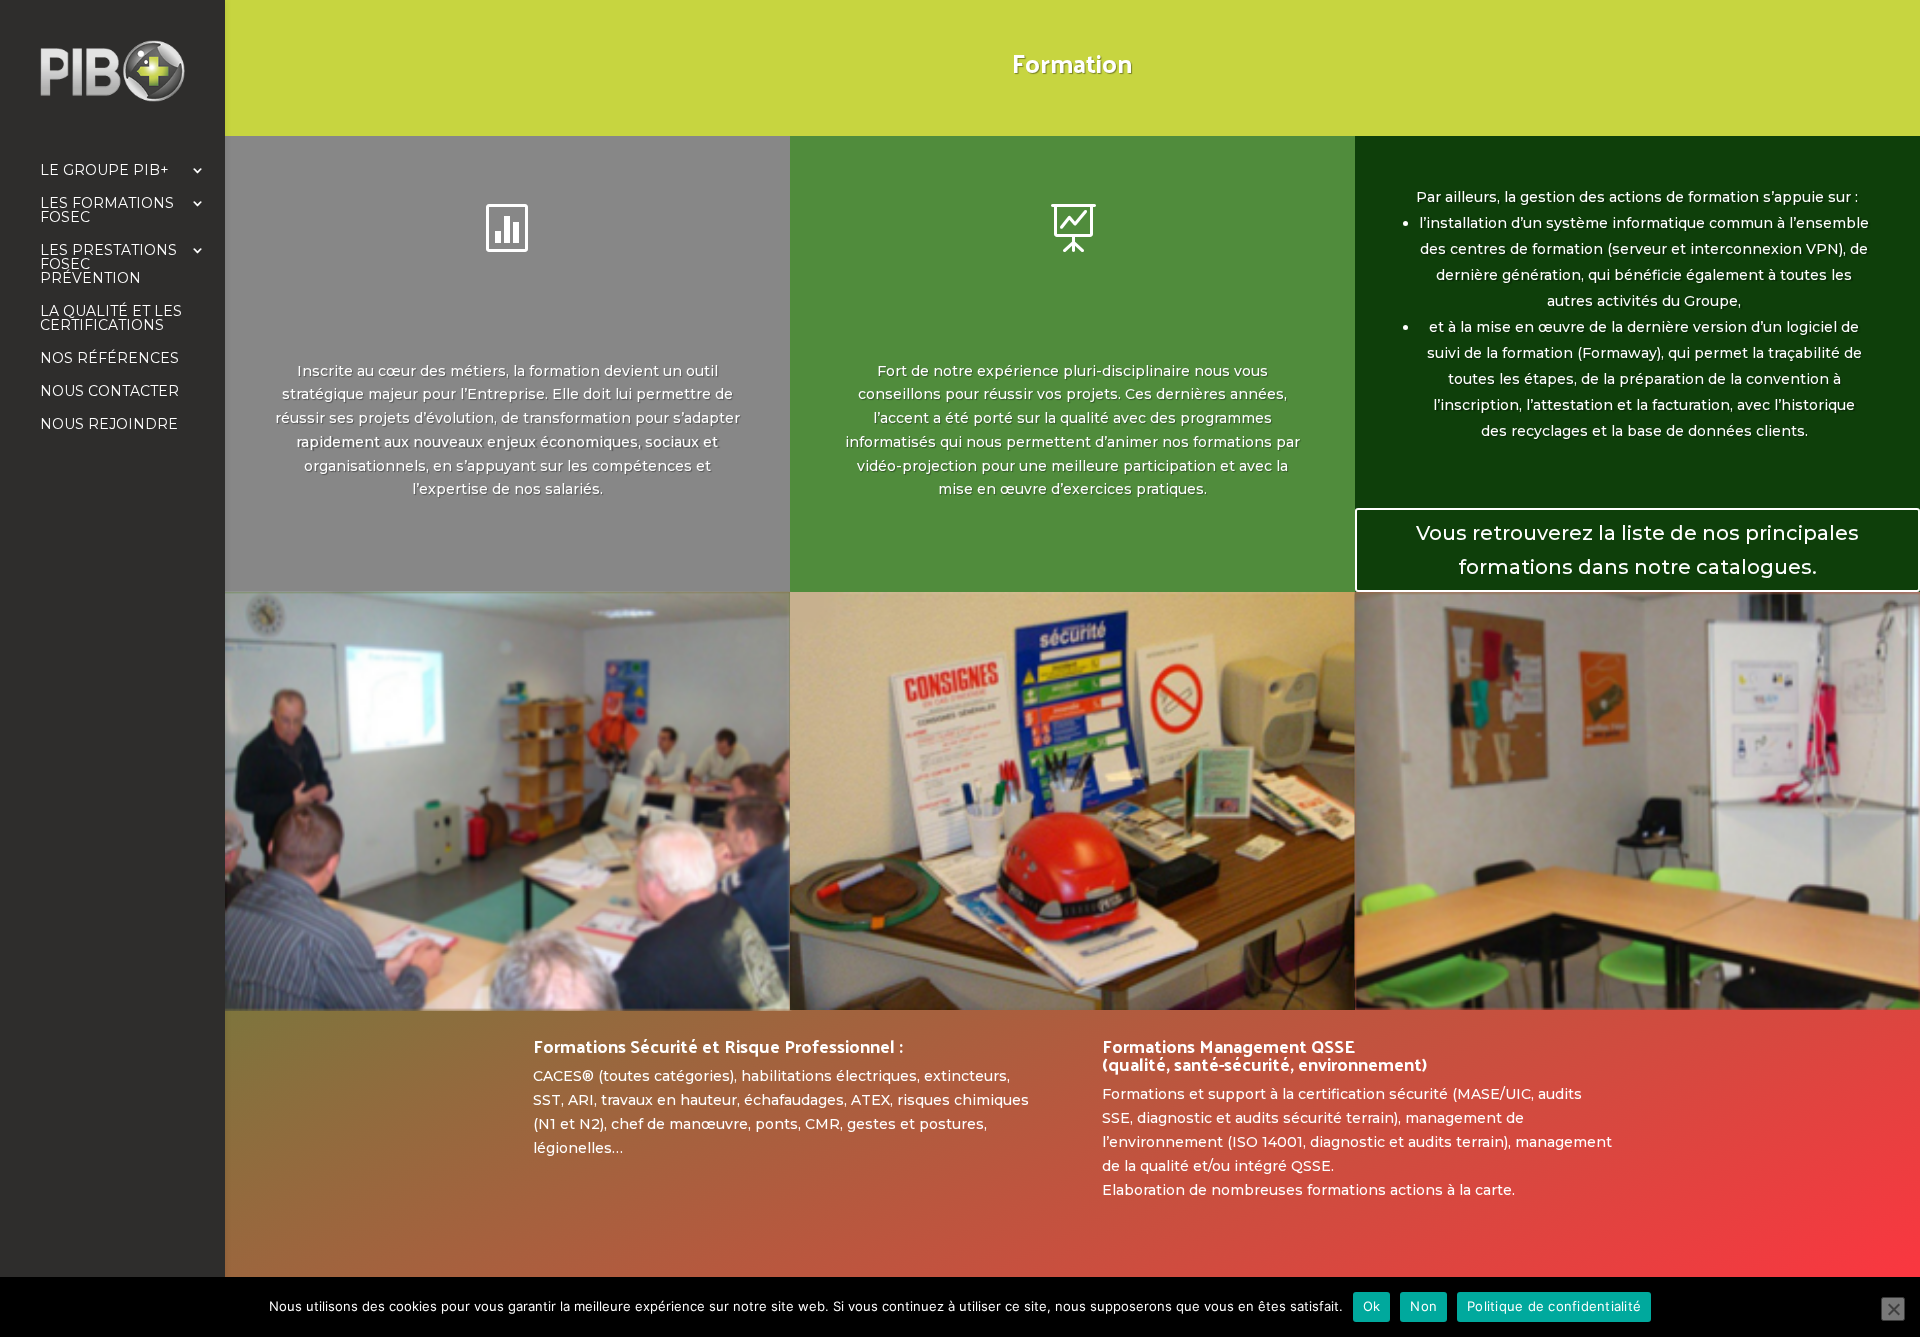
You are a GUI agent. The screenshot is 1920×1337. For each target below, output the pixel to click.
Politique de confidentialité (1554, 1306)
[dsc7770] (1072, 1005)
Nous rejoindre (109, 425)
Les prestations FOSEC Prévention (108, 265)
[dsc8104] (1637, 1004)
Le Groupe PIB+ (104, 171)
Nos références (109, 359)
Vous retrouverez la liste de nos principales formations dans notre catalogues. (1637, 550)
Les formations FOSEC (107, 211)
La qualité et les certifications (111, 319)
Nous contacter (109, 392)
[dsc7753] (507, 1005)
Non (1423, 1306)
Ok (1372, 1306)
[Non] (1893, 1309)
